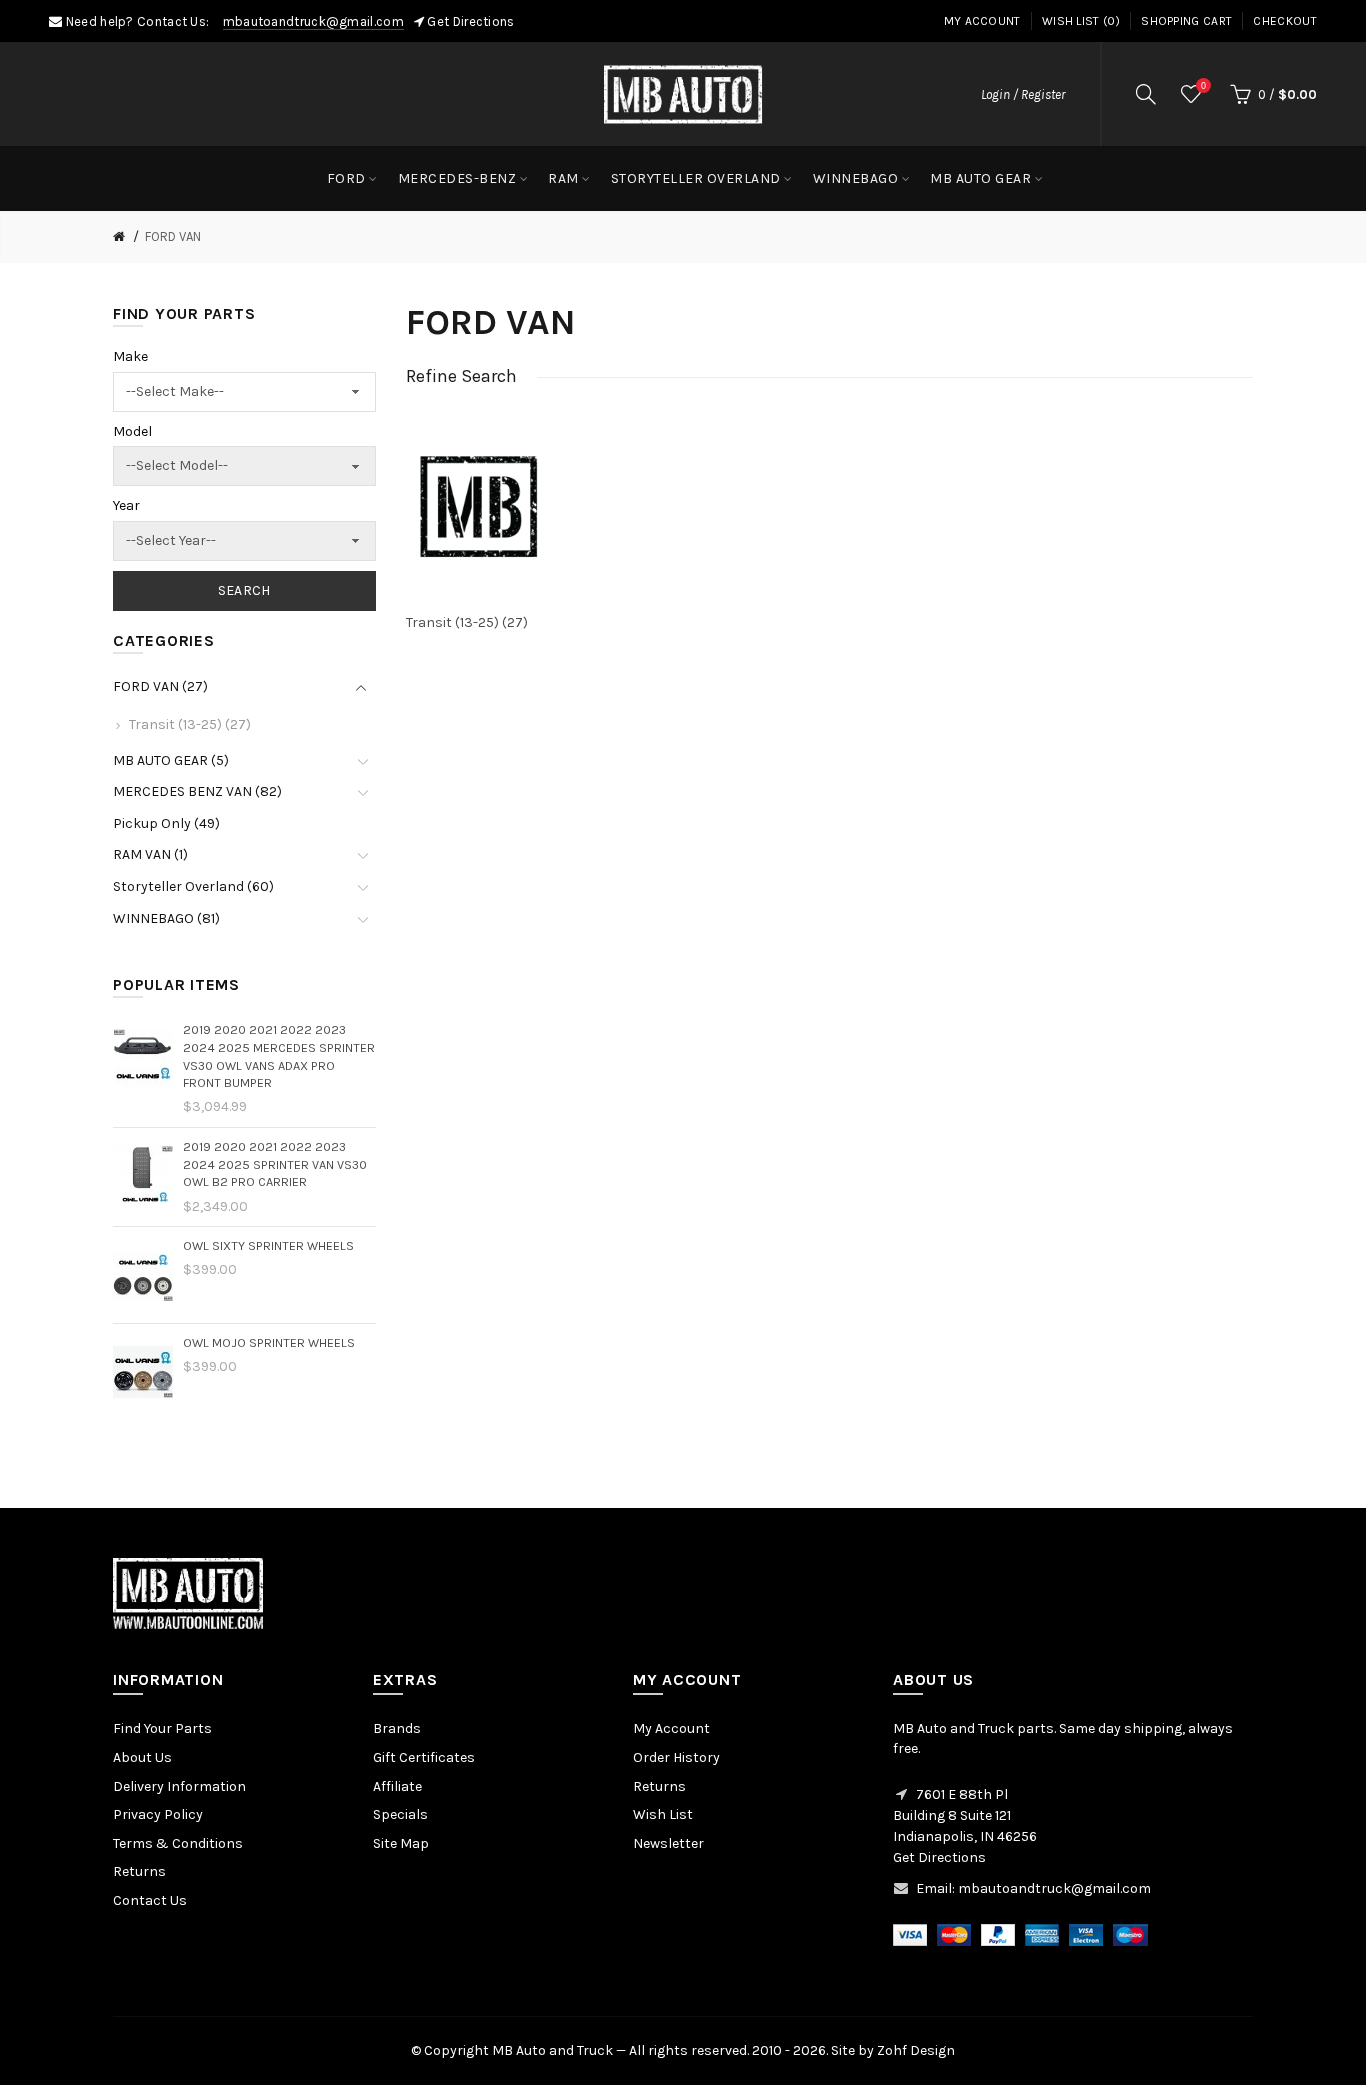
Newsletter (668, 1843)
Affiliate (397, 1786)
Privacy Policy (158, 1814)
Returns (139, 1871)
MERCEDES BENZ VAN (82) (197, 791)
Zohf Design (916, 2050)
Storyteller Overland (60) (193, 886)
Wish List (663, 1814)
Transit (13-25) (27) (190, 724)
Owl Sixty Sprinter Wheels (268, 1245)
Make (130, 356)
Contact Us (150, 1900)
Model (132, 431)
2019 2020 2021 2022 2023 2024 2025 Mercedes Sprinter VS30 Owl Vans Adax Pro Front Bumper (279, 1056)
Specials (400, 1814)
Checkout (1284, 21)
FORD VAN (173, 236)
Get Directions (470, 21)
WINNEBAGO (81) (166, 918)
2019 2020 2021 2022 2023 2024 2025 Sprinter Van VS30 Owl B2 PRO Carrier (275, 1164)
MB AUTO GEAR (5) (171, 760)
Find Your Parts (162, 1728)
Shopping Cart (1186, 21)
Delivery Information (179, 1786)
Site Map (401, 1843)
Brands (397, 1728)
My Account (982, 21)
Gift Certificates (424, 1757)
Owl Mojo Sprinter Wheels (269, 1342)
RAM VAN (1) (150, 854)
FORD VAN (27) (160, 686)
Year (126, 505)
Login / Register (1023, 94)
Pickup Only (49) (166, 823)
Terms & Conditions (178, 1843)
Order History (676, 1757)
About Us (142, 1757)
